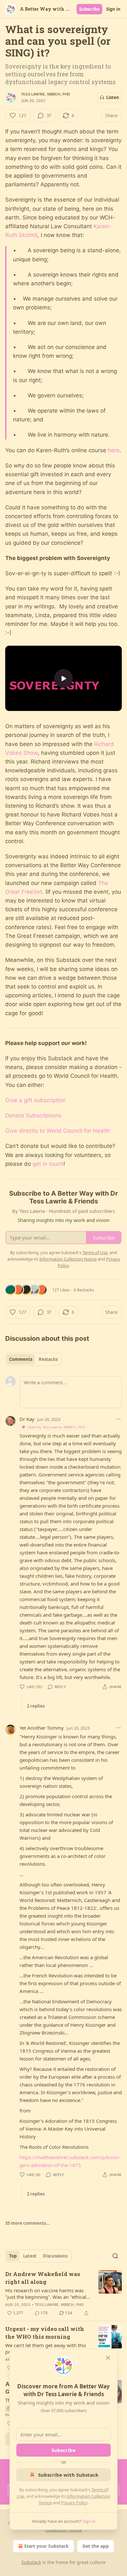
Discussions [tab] (55, 2256)
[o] (63, 678)
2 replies (36, 1706)
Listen (113, 97)
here (114, 450)
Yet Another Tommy (42, 1728)
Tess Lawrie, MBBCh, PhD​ (46, 94)
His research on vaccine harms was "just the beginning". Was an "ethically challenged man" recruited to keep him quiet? (48, 2294)
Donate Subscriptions (33, 1115)
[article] (63, 2294)
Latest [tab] (30, 2256)
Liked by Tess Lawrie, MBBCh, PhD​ (56, 1427)
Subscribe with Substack (68, 2475)
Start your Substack (46, 2546)
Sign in (113, 9)
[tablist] (33, 1359)
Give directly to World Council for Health (58, 1131)
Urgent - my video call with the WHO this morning (45, 2333)
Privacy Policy (74, 2503)
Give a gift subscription (35, 1100)
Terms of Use (95, 1252)
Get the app (96, 2546)
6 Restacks (84, 1290)
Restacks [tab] (48, 1359)
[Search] (115, 2256)
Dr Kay (27, 1419)
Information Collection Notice (68, 1259)
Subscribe (89, 9)
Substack (31, 2562)
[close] (108, 2358)
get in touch (48, 1164)
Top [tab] (13, 2256)
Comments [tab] (21, 1359)
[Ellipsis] (119, 1419)
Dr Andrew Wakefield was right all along (43, 2278)
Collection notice (64, 2530)
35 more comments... (28, 2223)
